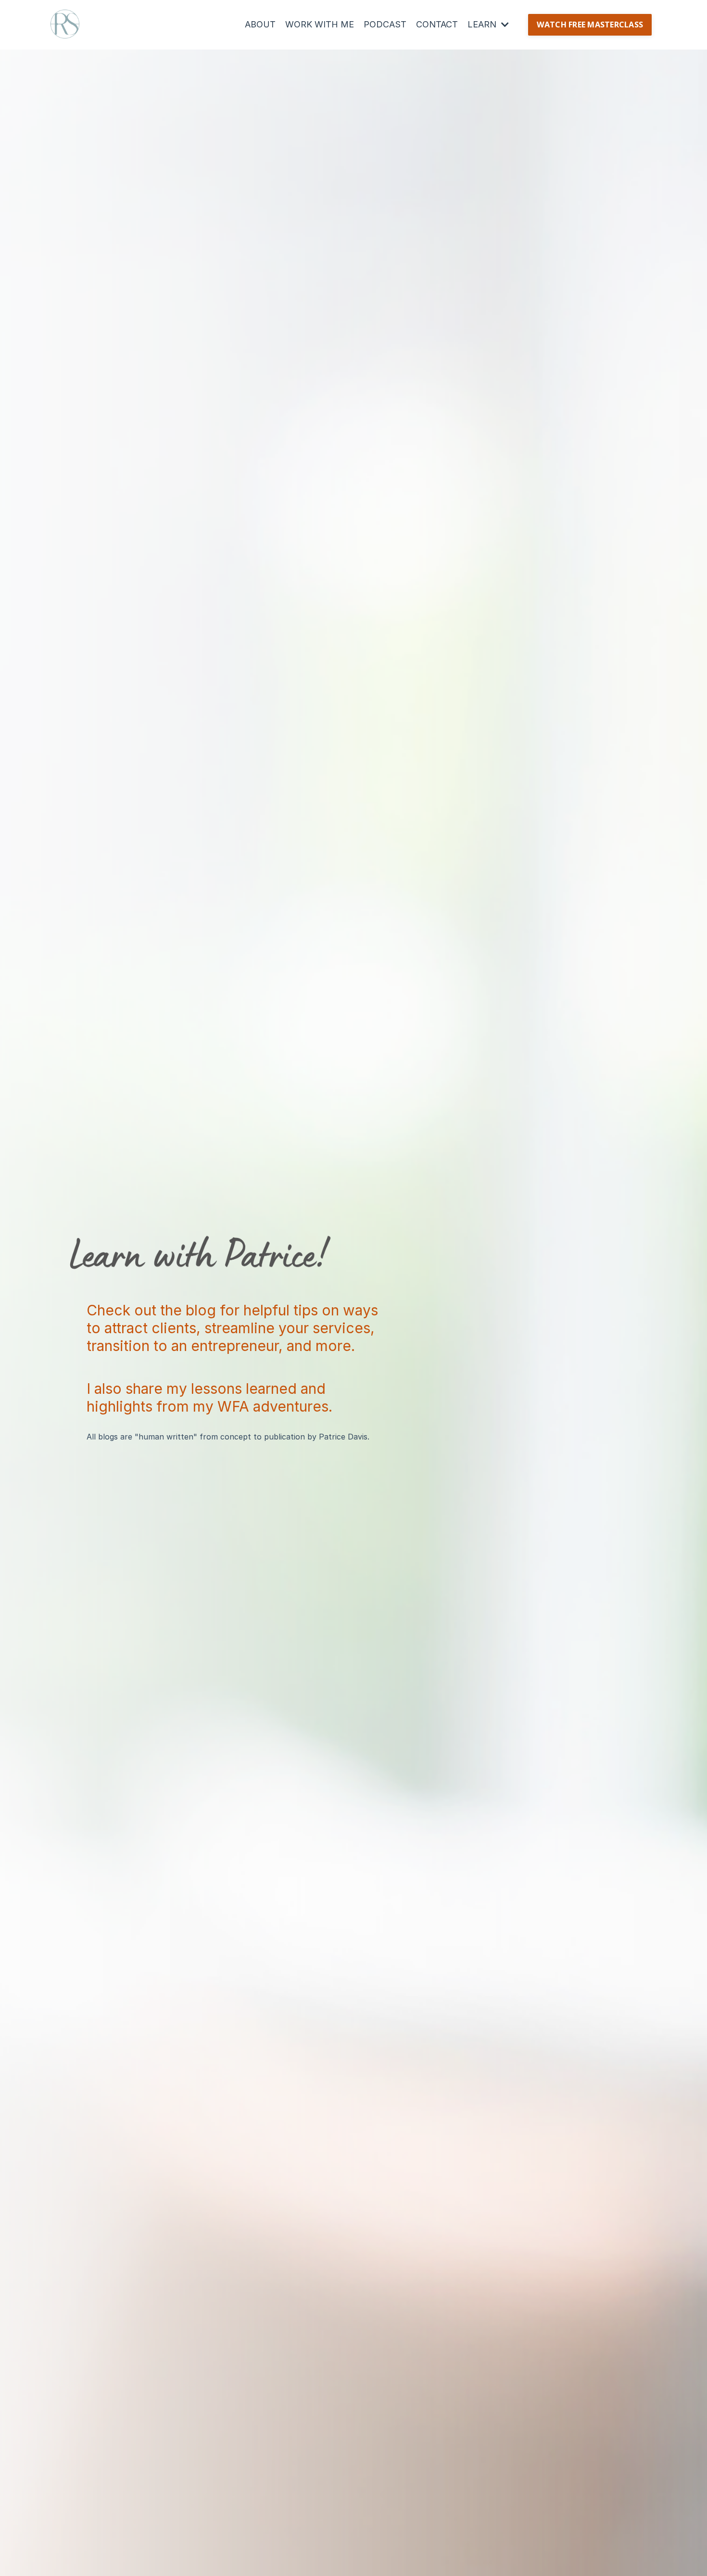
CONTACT (437, 24)
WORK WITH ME (320, 24)
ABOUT (260, 24)
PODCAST (385, 24)
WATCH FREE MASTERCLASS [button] (590, 25)
